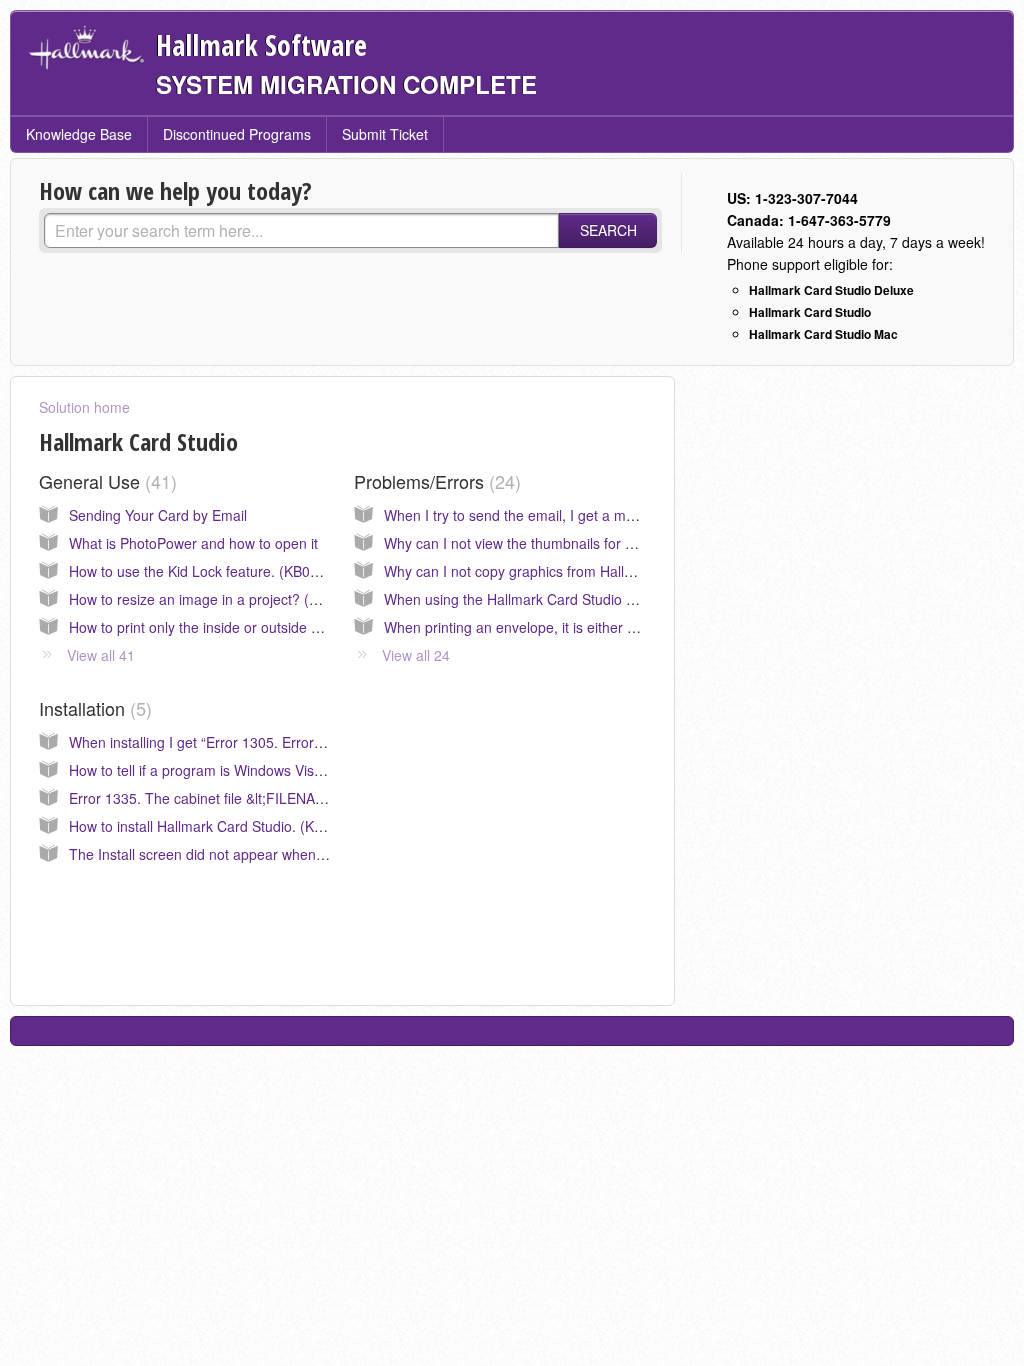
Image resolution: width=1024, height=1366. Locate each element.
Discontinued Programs (237, 134)
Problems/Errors (434, 481)
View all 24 (416, 655)
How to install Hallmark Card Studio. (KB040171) (222, 826)
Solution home (84, 407)
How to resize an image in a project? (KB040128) (224, 599)
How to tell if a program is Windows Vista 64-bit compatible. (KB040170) (296, 770)
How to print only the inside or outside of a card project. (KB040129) (283, 627)
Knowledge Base (79, 134)
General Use (105, 481)
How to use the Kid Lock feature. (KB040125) (212, 571)
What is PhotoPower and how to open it (193, 543)
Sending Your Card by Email (158, 515)
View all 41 (101, 655)
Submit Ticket (385, 134)
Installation (92, 708)
